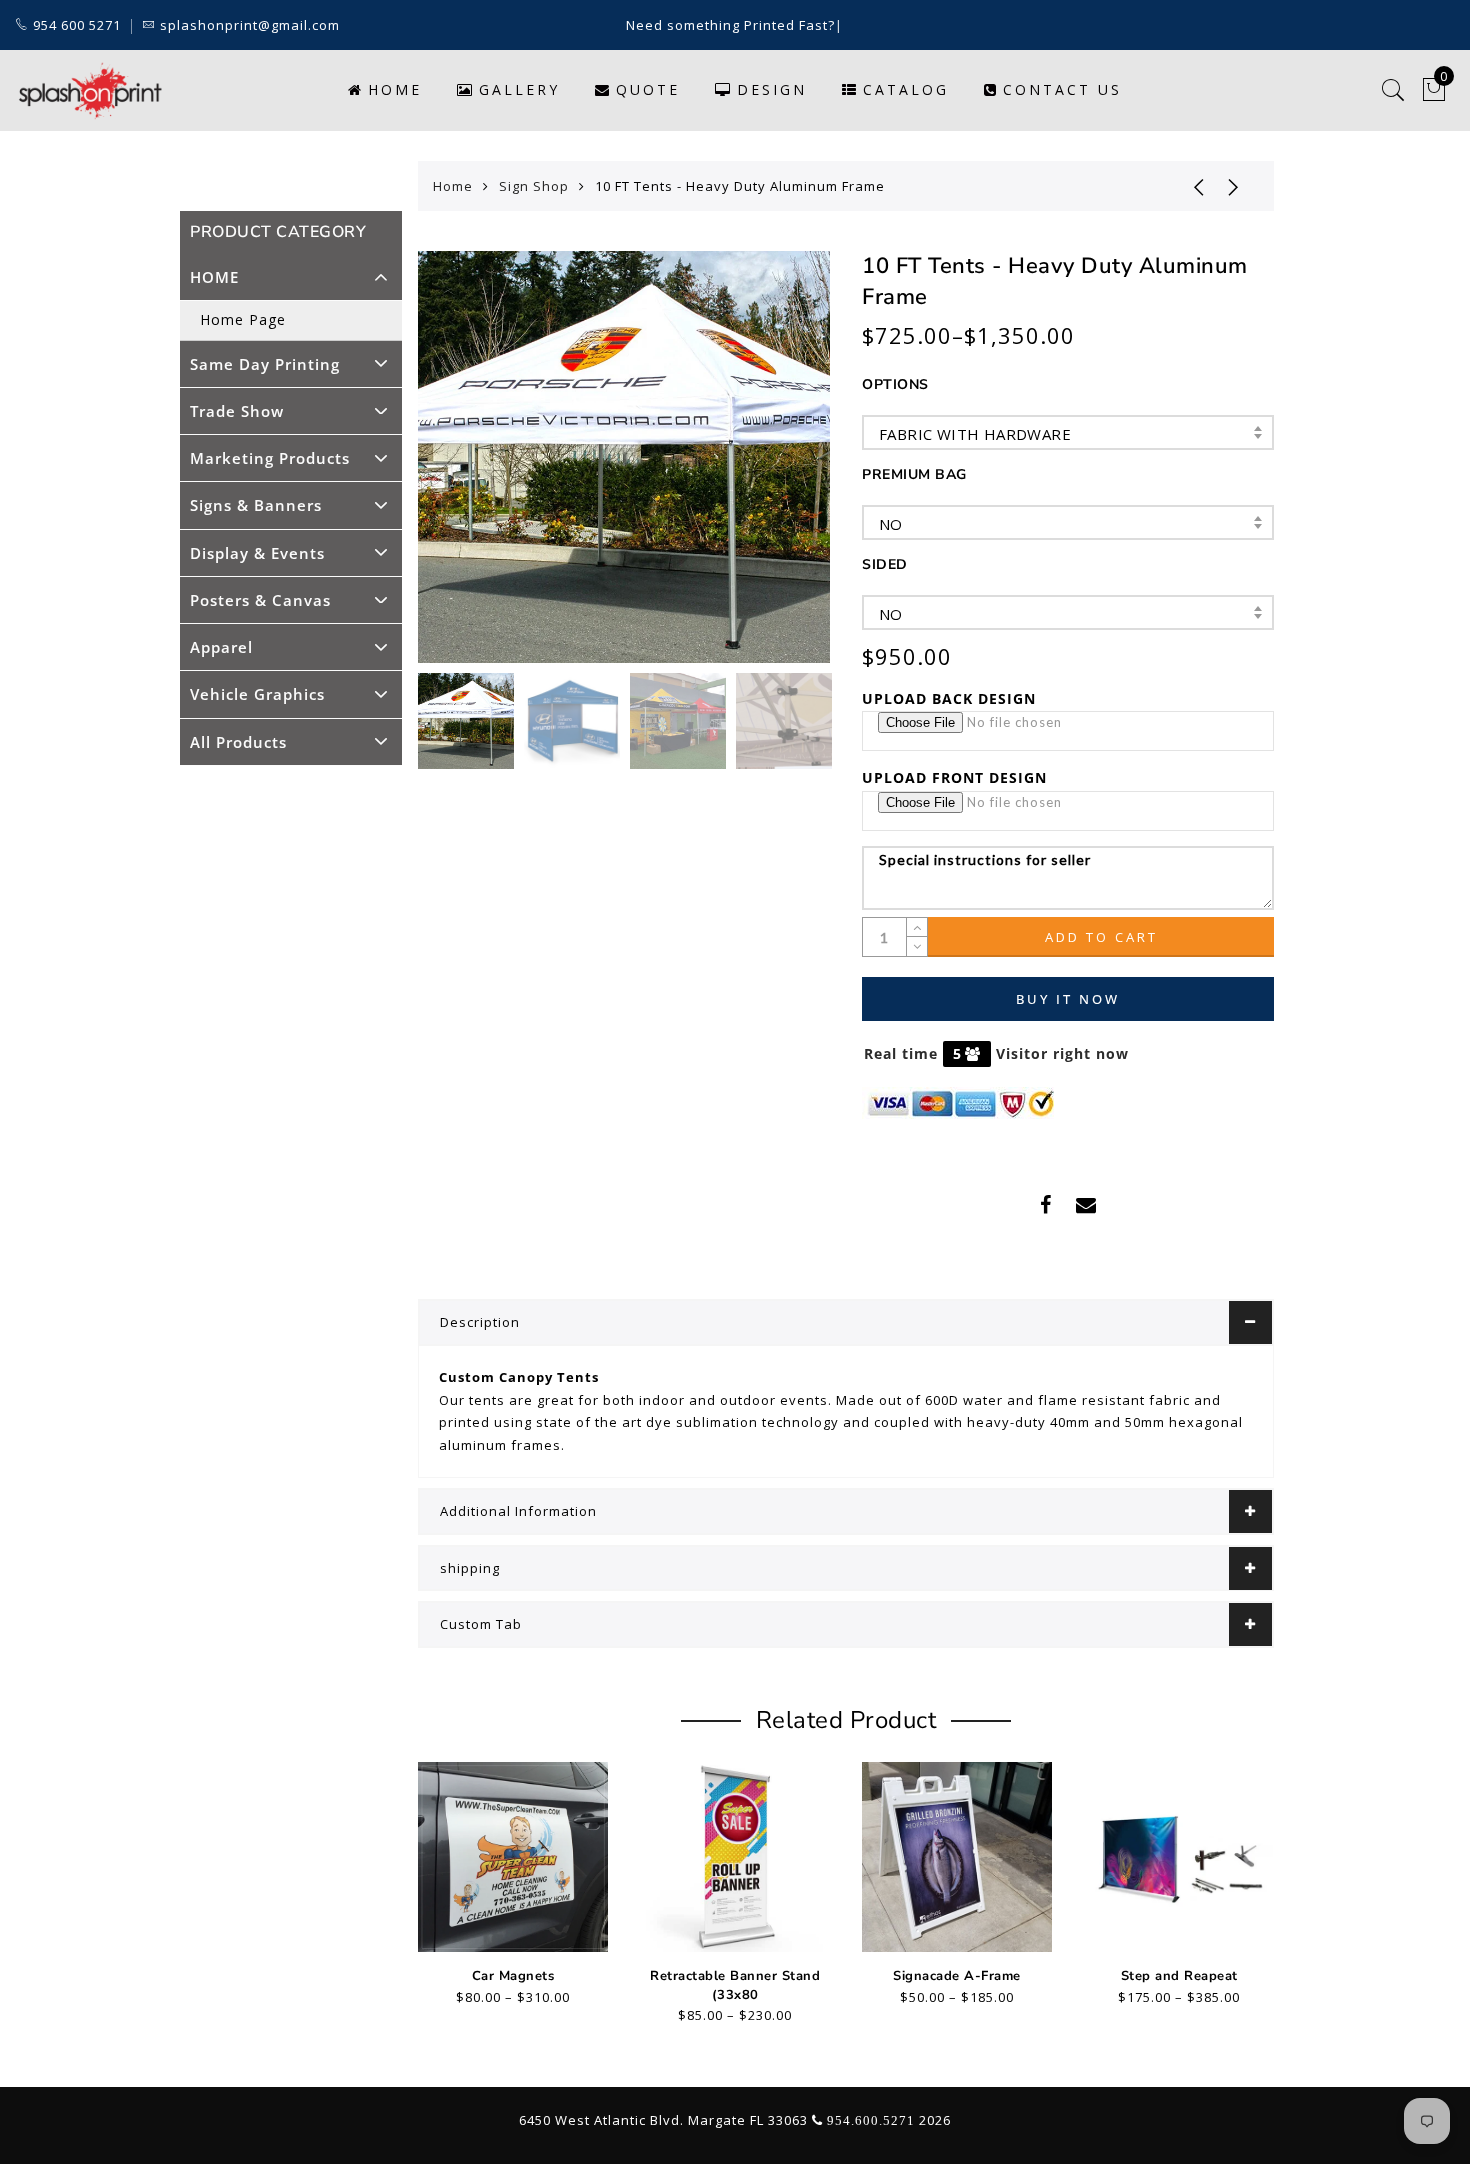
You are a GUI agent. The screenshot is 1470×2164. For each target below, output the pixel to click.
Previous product (1184, 186)
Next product (1234, 186)
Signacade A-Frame (957, 1976)
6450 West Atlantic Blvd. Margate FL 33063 (663, 2120)
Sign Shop (534, 186)
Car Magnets (513, 1976)
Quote (648, 89)
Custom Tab (481, 1624)
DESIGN (772, 89)
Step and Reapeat (1179, 1976)
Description (480, 1322)
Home (395, 89)
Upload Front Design (954, 777)
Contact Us (1062, 89)
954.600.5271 (871, 2120)
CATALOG (906, 89)
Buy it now (1068, 999)
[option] (624, 457)
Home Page (243, 319)
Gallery (519, 89)
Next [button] (768, 468)
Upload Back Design (949, 698)
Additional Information (518, 1511)
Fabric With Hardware (975, 434)
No (891, 524)
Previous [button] (454, 468)
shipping (470, 1568)
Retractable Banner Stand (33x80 (735, 1985)
